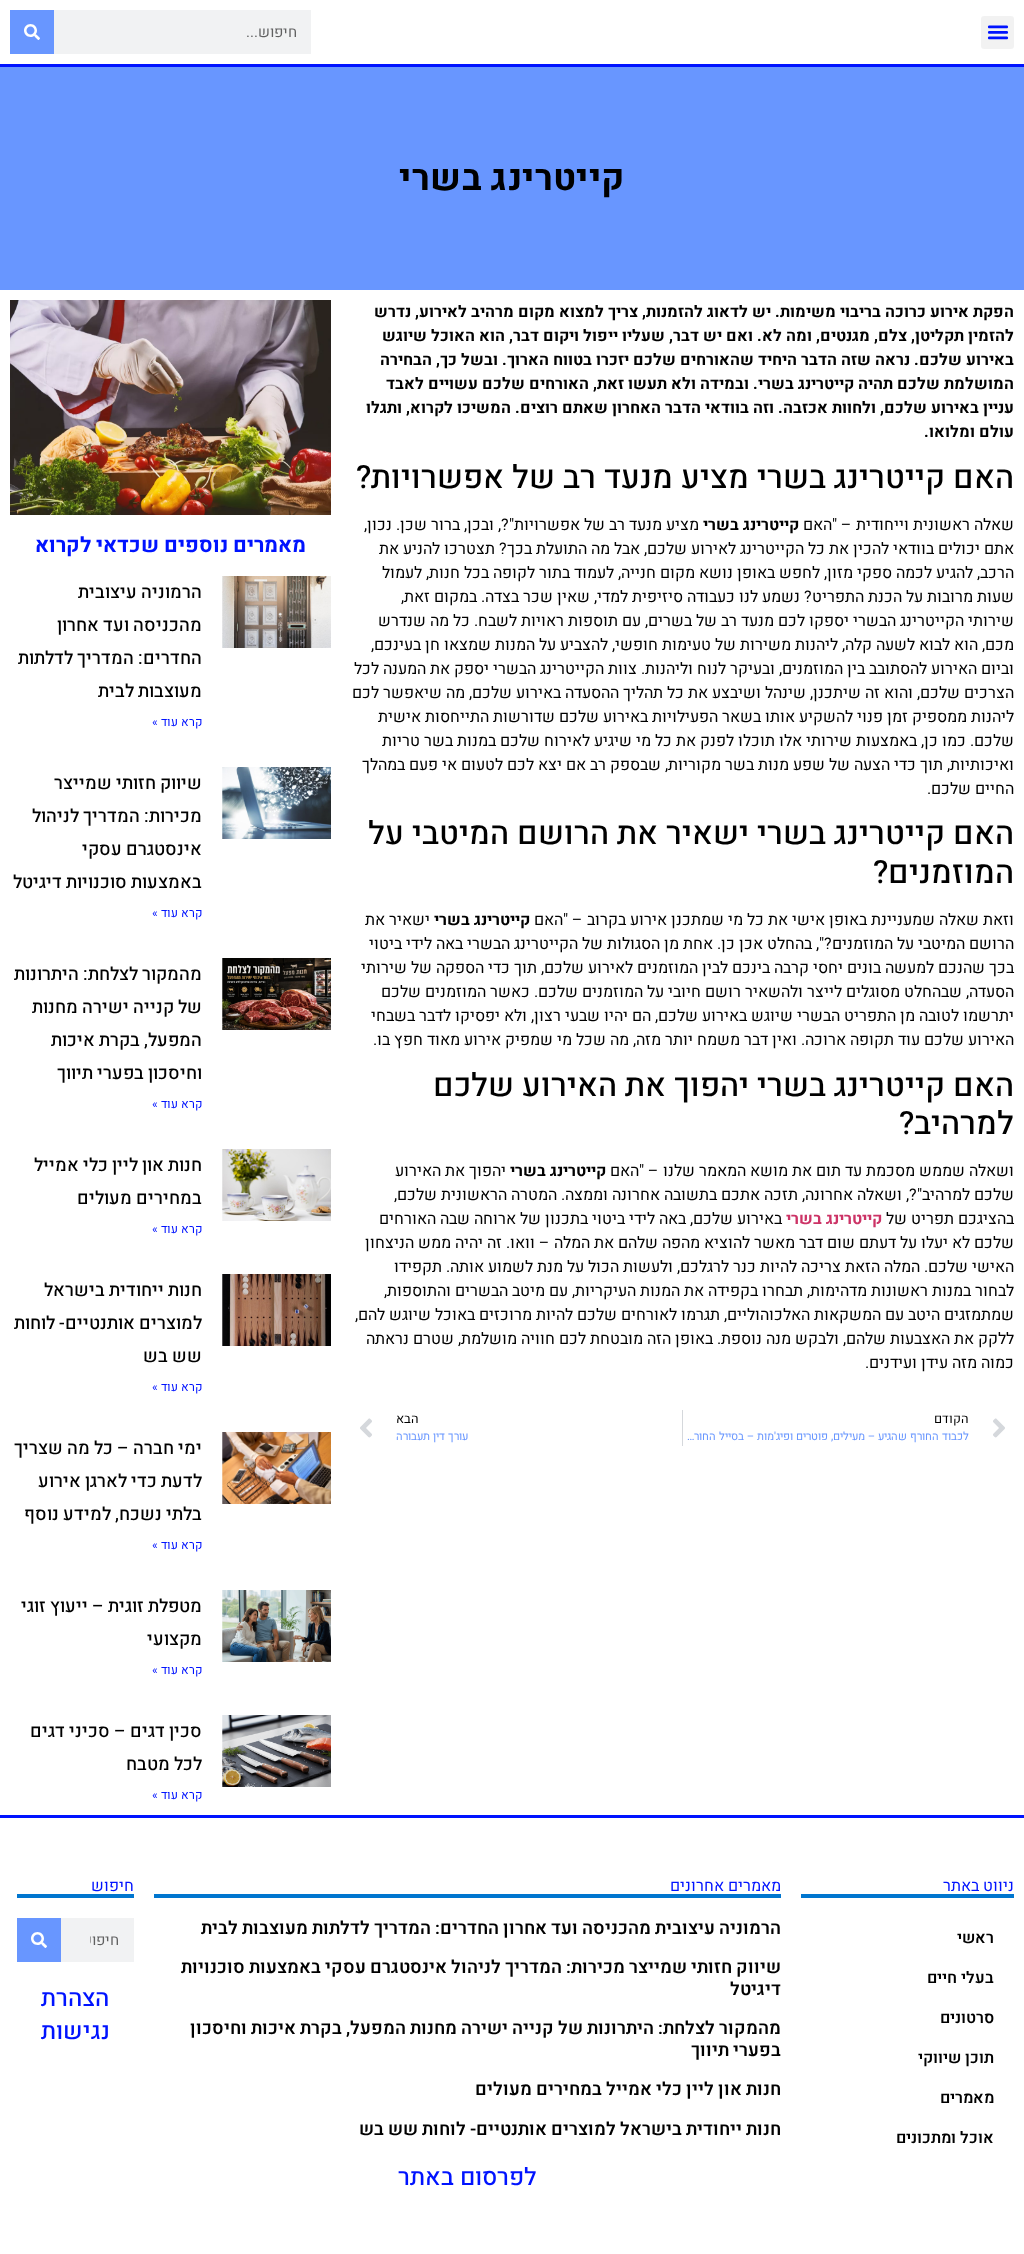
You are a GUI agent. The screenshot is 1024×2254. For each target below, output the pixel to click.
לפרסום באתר (467, 2177)
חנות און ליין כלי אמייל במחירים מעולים (628, 2089)
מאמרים (967, 2098)
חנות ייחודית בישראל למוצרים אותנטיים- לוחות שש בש (108, 1323)
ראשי (975, 1938)
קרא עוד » (177, 722)
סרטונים (967, 2018)
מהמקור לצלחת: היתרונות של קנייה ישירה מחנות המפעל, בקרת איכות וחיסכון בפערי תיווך (485, 2039)
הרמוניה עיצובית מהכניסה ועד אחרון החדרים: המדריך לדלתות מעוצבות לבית (491, 1928)
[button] (997, 32)
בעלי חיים (960, 1978)
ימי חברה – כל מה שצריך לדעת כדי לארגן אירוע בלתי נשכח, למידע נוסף (108, 1481)
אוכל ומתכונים (945, 2138)
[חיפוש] (32, 32)
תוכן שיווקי (956, 2058)
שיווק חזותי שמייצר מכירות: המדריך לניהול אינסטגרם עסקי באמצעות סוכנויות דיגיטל (481, 1978)
